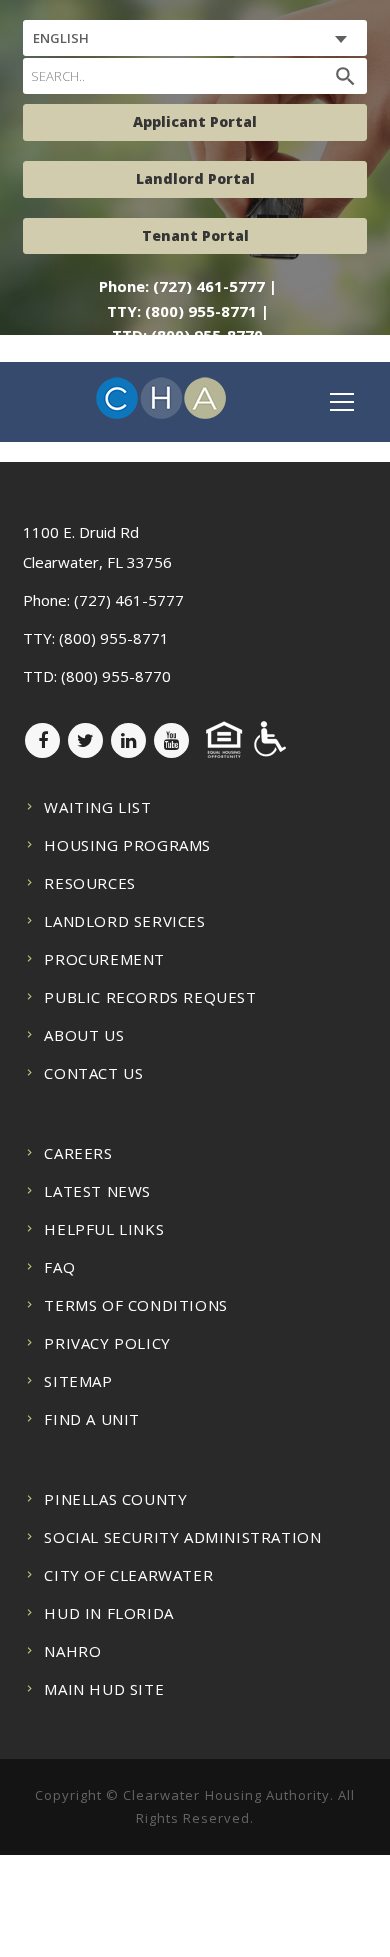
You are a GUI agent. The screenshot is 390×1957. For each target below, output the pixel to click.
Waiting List (97, 807)
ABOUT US (84, 1035)
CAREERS (78, 1153)
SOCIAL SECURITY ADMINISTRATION (182, 1537)
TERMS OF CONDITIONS (135, 1305)
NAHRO (72, 1651)
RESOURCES (89, 883)
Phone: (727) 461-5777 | (188, 286)
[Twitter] (85, 740)
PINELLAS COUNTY (115, 1499)
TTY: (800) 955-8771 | (188, 311)
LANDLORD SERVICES (124, 921)
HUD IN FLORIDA (108, 1613)
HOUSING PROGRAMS (127, 845)
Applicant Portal (195, 121)
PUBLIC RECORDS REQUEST (150, 997)
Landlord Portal (195, 178)
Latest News (97, 1191)
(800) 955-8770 (116, 676)
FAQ (59, 1267)
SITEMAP (78, 1381)
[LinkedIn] (128, 740)
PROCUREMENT (104, 959)
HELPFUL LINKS (104, 1229)
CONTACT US (93, 1073)
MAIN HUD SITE (104, 1689)
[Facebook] (42, 740)
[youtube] (171, 740)
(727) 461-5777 (129, 600)
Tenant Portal (195, 235)
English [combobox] (61, 38)
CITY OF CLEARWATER (128, 1575)
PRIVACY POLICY (107, 1343)
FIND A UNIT (92, 1419)
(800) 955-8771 (114, 638)
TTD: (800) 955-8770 (187, 335)
